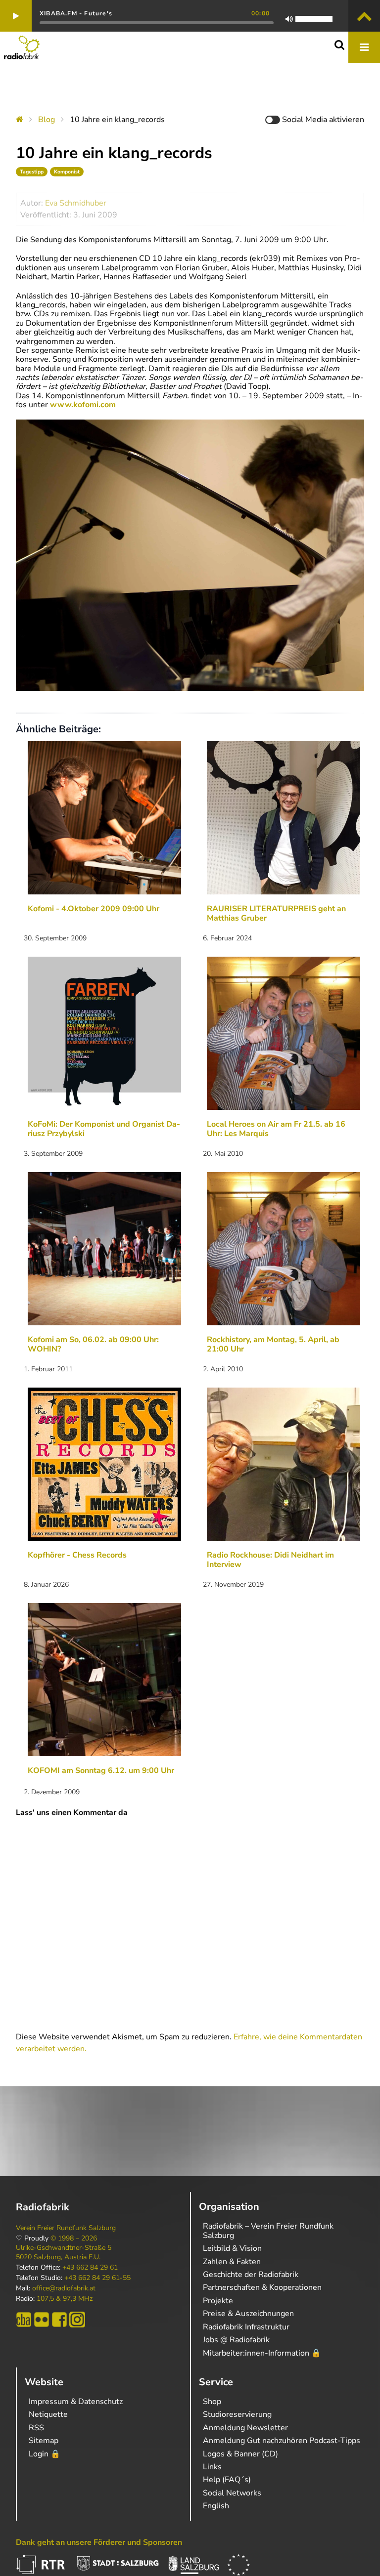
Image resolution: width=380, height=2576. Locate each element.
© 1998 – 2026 (74, 2238)
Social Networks (232, 2493)
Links (212, 2467)
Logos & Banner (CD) (240, 2454)
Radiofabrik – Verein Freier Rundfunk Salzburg (268, 2231)
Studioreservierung (237, 2414)
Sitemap (44, 2441)
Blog (47, 120)
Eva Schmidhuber (76, 203)
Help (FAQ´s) (227, 2480)
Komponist (67, 172)
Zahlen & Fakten (232, 2262)
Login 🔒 (45, 2454)
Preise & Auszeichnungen (248, 2314)
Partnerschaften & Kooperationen (262, 2287)
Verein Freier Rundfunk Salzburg (66, 2228)
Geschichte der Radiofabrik (251, 2275)
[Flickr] (42, 2320)
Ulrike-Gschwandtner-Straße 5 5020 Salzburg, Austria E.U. (64, 2252)
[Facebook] (59, 2320)
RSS (36, 2428)
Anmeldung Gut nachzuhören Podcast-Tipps (282, 2441)
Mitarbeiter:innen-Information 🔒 (262, 2353)
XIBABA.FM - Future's (76, 13)
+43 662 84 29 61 (90, 2268)
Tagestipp (32, 172)
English (216, 2506)
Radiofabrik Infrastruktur (246, 2327)
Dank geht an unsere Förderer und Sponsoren (99, 2542)
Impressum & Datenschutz (76, 2402)
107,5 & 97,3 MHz (65, 2299)
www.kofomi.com (83, 405)
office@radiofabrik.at (64, 2288)
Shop (212, 2402)
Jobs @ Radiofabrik (236, 2340)
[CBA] (24, 2320)
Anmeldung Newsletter (245, 2428)
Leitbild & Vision (232, 2248)
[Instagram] (77, 2320)
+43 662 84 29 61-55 (97, 2278)
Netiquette (48, 2414)
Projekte (218, 2301)
